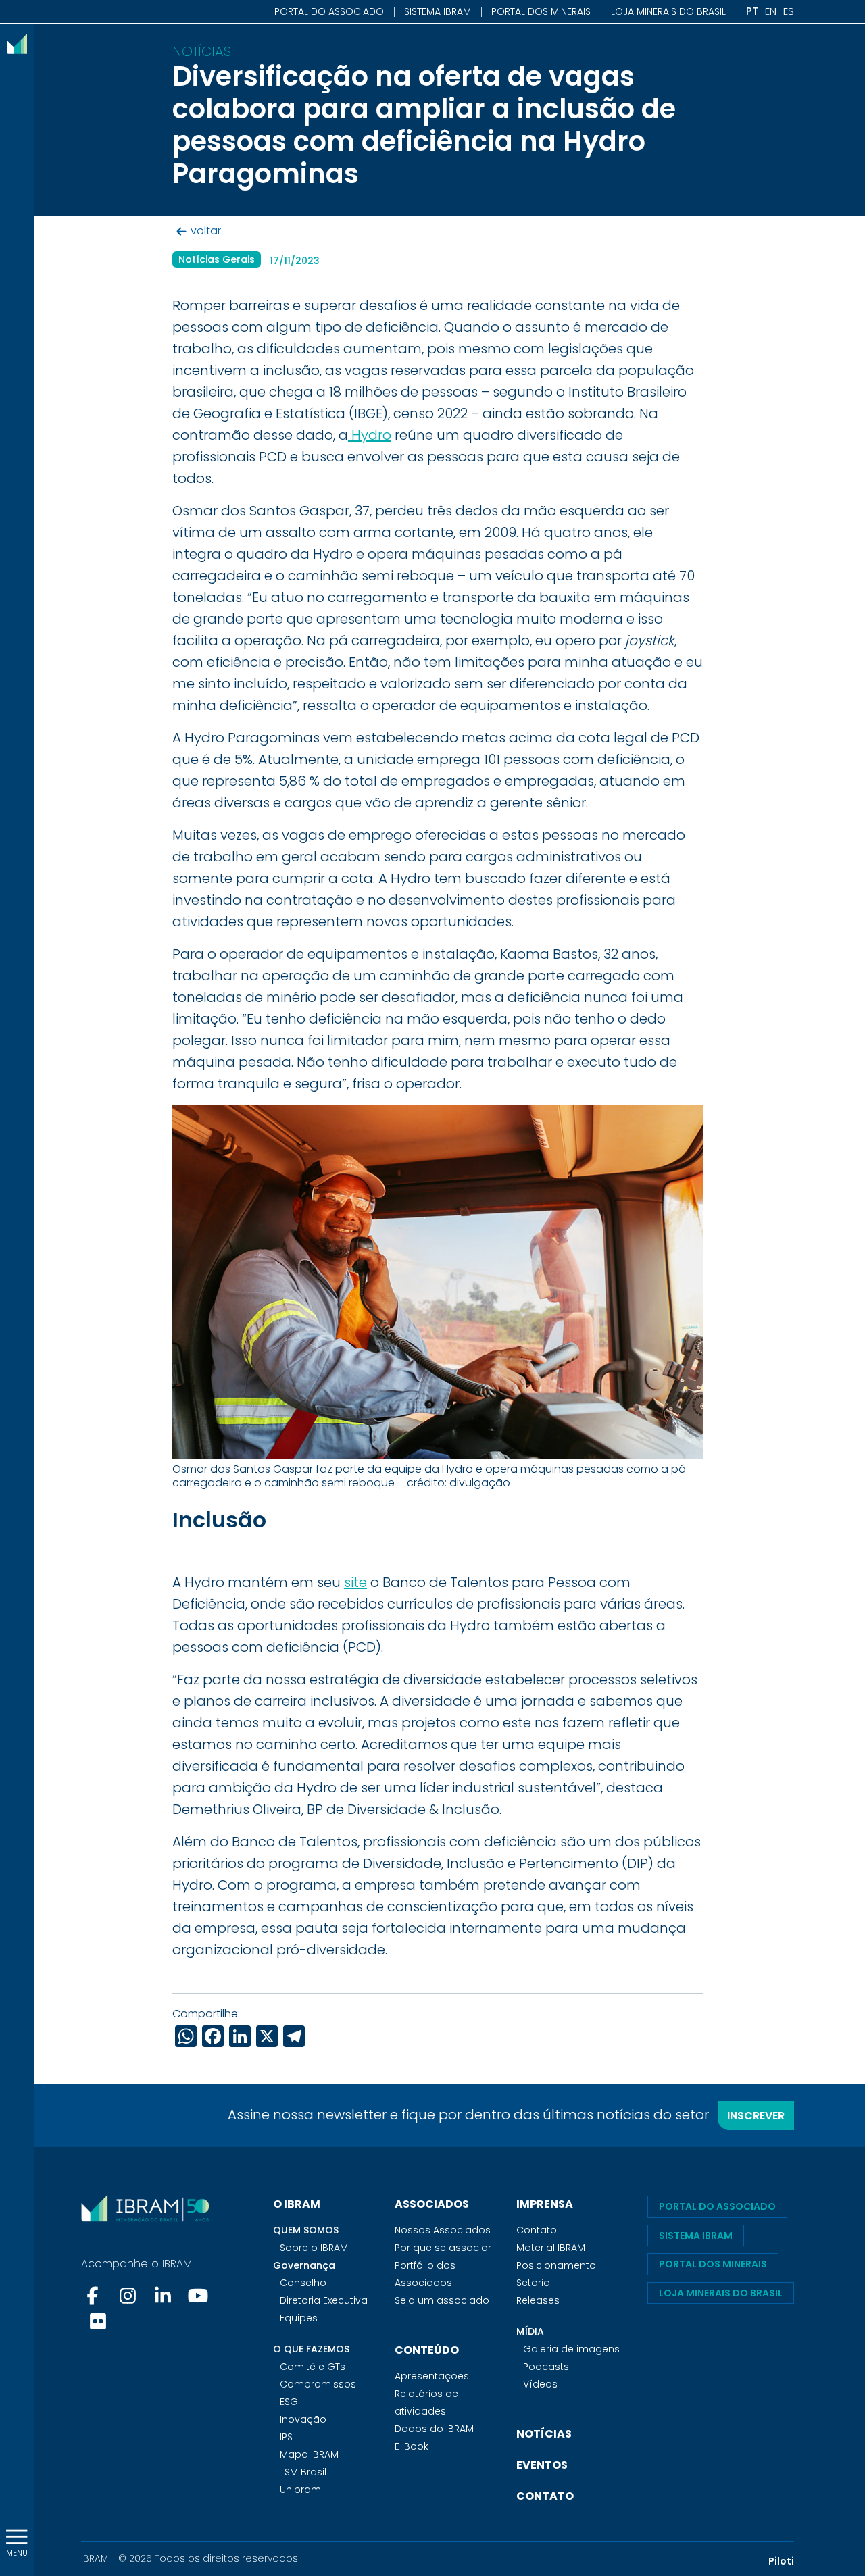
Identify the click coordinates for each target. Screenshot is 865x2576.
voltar (206, 231)
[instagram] (128, 2296)
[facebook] (94, 2296)
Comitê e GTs (313, 2367)
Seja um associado (442, 2300)
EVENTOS (542, 2465)
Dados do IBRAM (434, 2429)
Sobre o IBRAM (314, 2248)
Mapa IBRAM (309, 2454)
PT (752, 11)
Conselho (303, 2283)
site (355, 1582)
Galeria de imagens (571, 2349)
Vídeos (540, 2384)
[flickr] (98, 2321)
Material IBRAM (551, 2248)
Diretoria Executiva (324, 2300)
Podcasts (546, 2367)
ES (789, 11)
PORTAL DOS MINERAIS (541, 11)
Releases (538, 2300)
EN (771, 11)
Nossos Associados (443, 2230)
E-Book (412, 2446)
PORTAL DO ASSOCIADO (329, 11)
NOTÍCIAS (544, 2434)
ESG (289, 2402)
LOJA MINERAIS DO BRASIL (668, 11)
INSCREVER (756, 2116)
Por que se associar (443, 2248)
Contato (537, 2230)
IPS (286, 2437)
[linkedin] (163, 2296)
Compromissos (318, 2384)
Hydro (370, 435)
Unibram (300, 2490)
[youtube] (198, 2296)
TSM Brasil (303, 2472)
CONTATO (545, 2496)
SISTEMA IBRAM (438, 11)
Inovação (303, 2419)
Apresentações (432, 2376)
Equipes (299, 2318)
